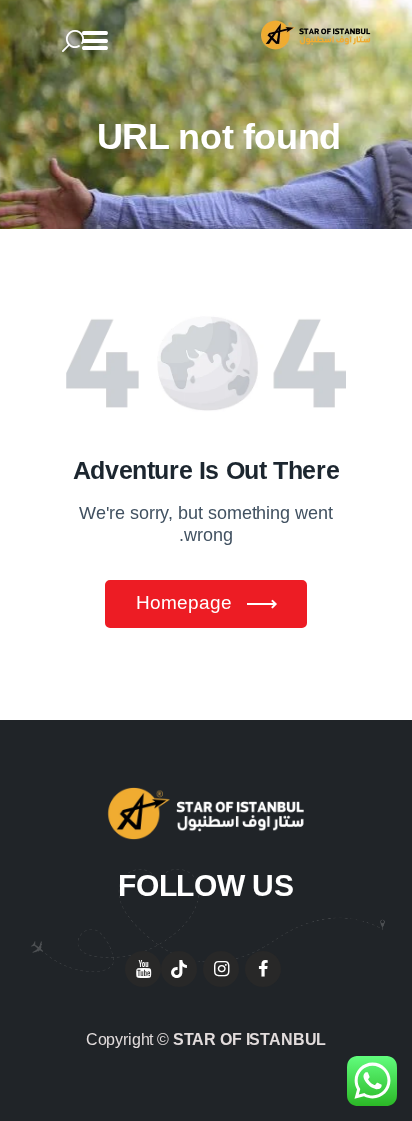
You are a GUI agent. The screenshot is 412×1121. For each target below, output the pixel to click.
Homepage (184, 602)
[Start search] (73, 42)
